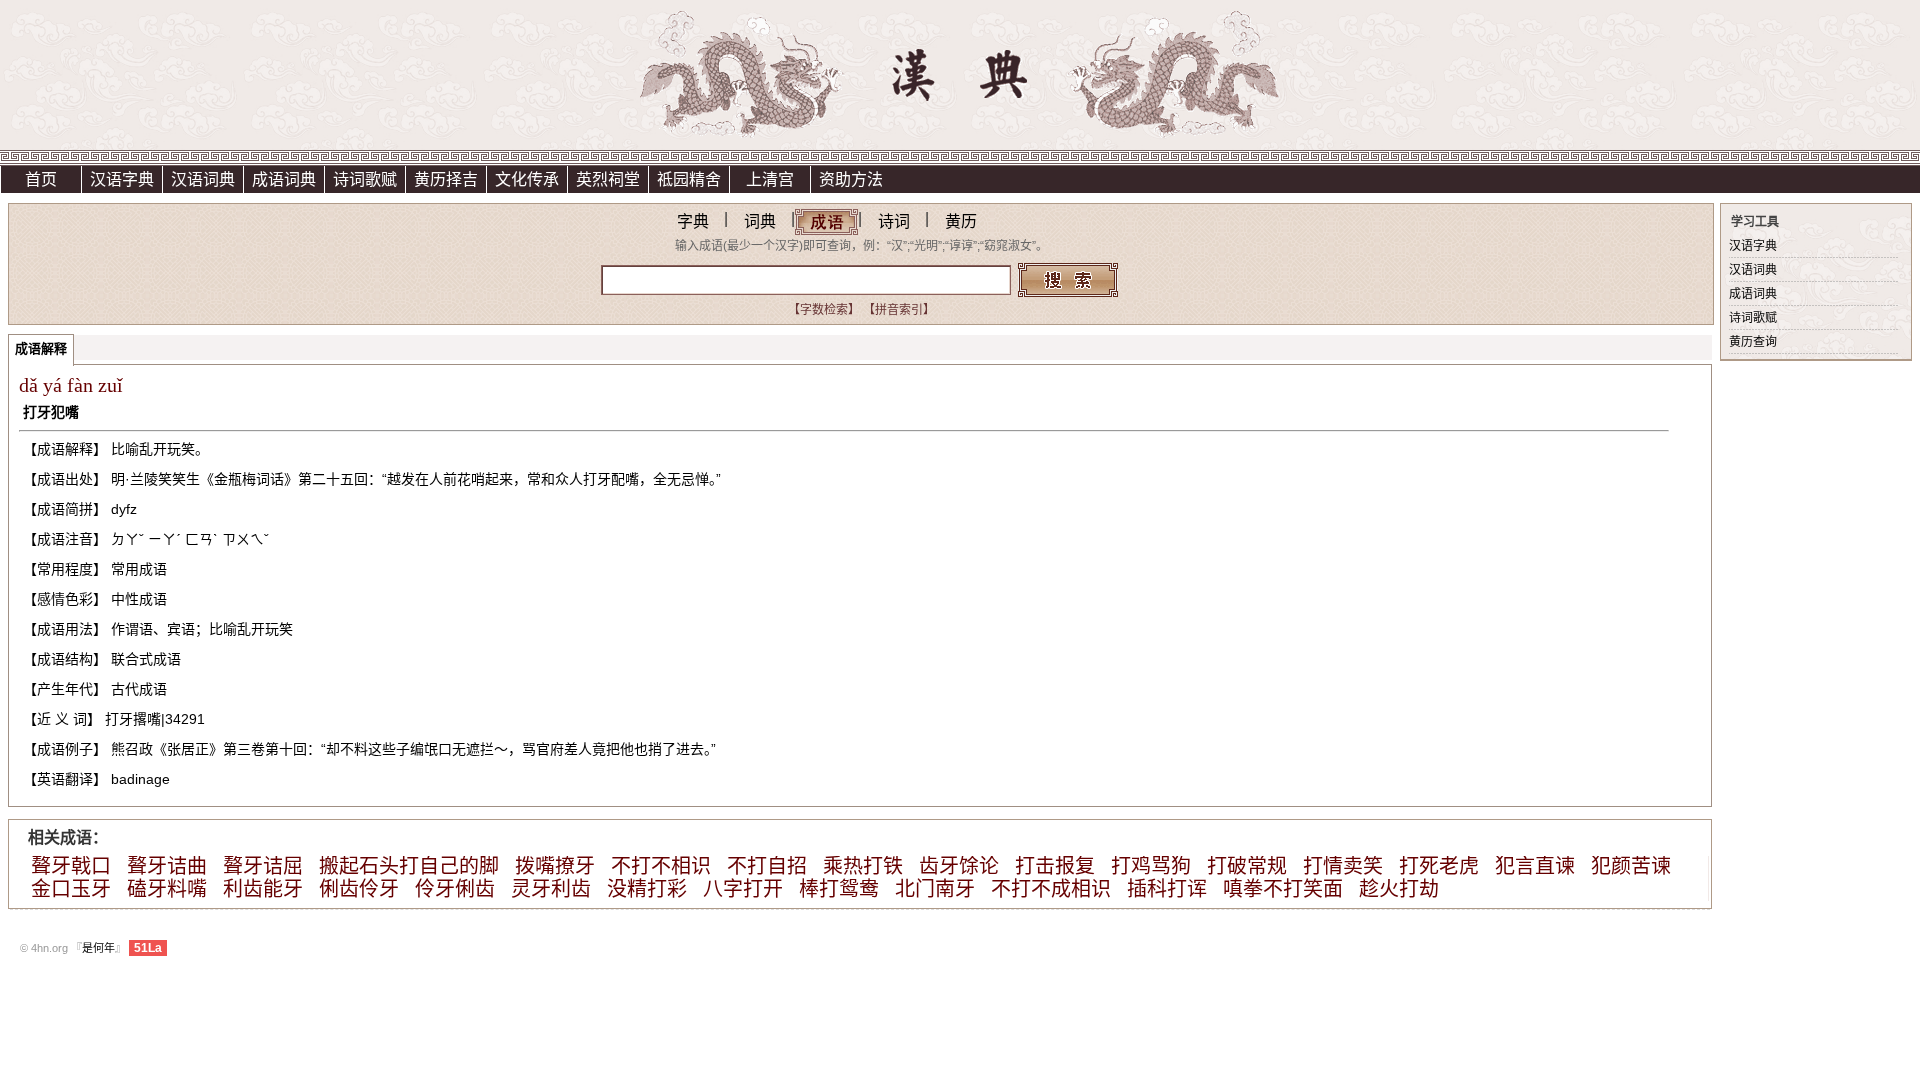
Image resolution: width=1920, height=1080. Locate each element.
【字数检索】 (824, 310)
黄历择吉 (446, 179)
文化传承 (527, 179)
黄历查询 (1753, 342)
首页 (41, 179)
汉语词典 (203, 179)
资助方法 (851, 179)
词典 (760, 221)
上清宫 (770, 179)
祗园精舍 (689, 179)
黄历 (961, 221)
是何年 (98, 948)
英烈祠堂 (608, 179)
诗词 (894, 221)
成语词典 (284, 179)
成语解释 (41, 348)
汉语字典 (122, 179)
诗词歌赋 (365, 179)
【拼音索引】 (899, 310)
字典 (693, 221)
